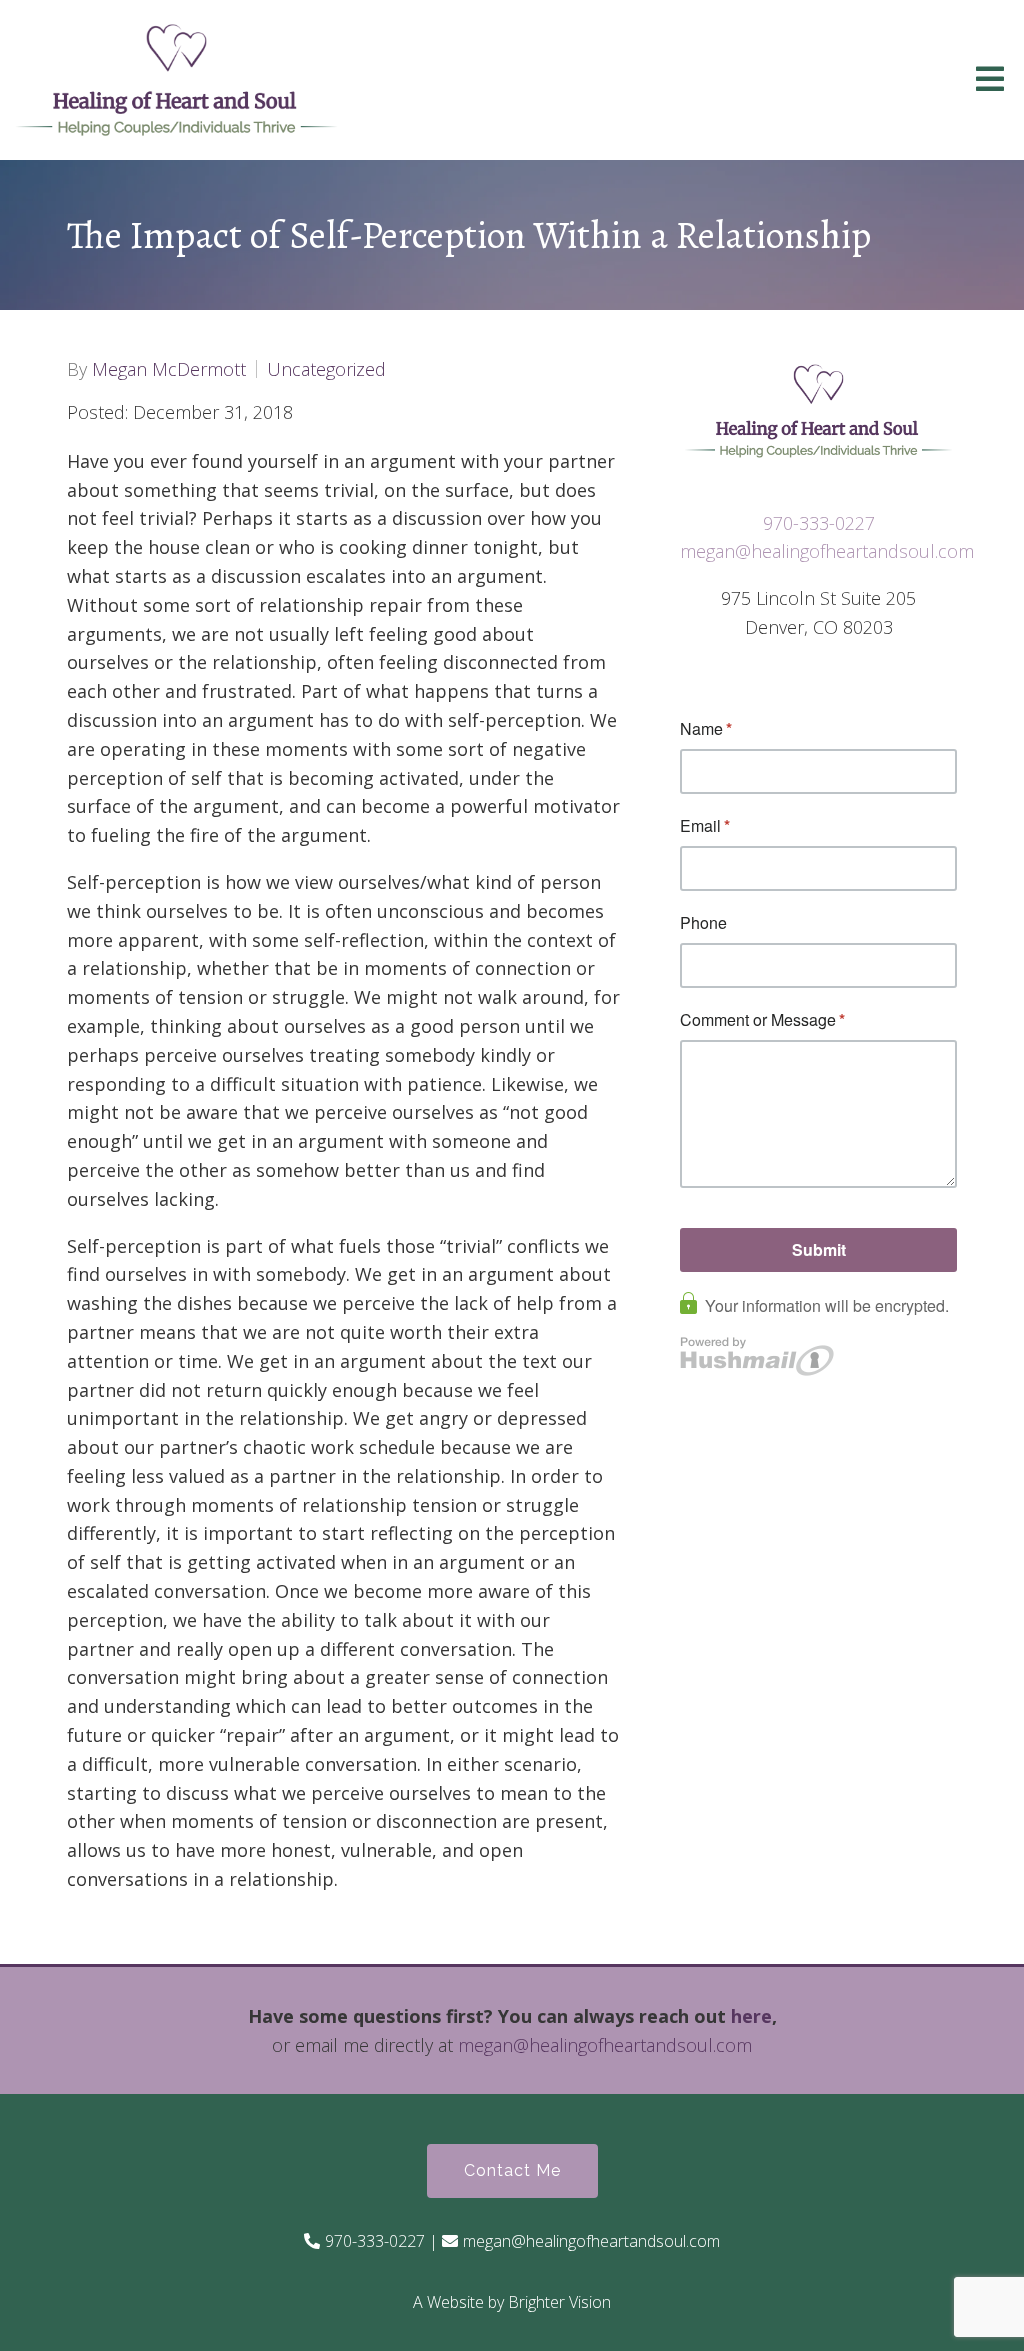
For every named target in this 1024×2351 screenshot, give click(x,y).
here (751, 2016)
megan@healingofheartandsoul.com (827, 551)
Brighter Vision (559, 2302)
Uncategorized (326, 369)
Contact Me (512, 2170)
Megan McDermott (169, 369)
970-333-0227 (819, 523)
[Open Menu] (990, 80)
